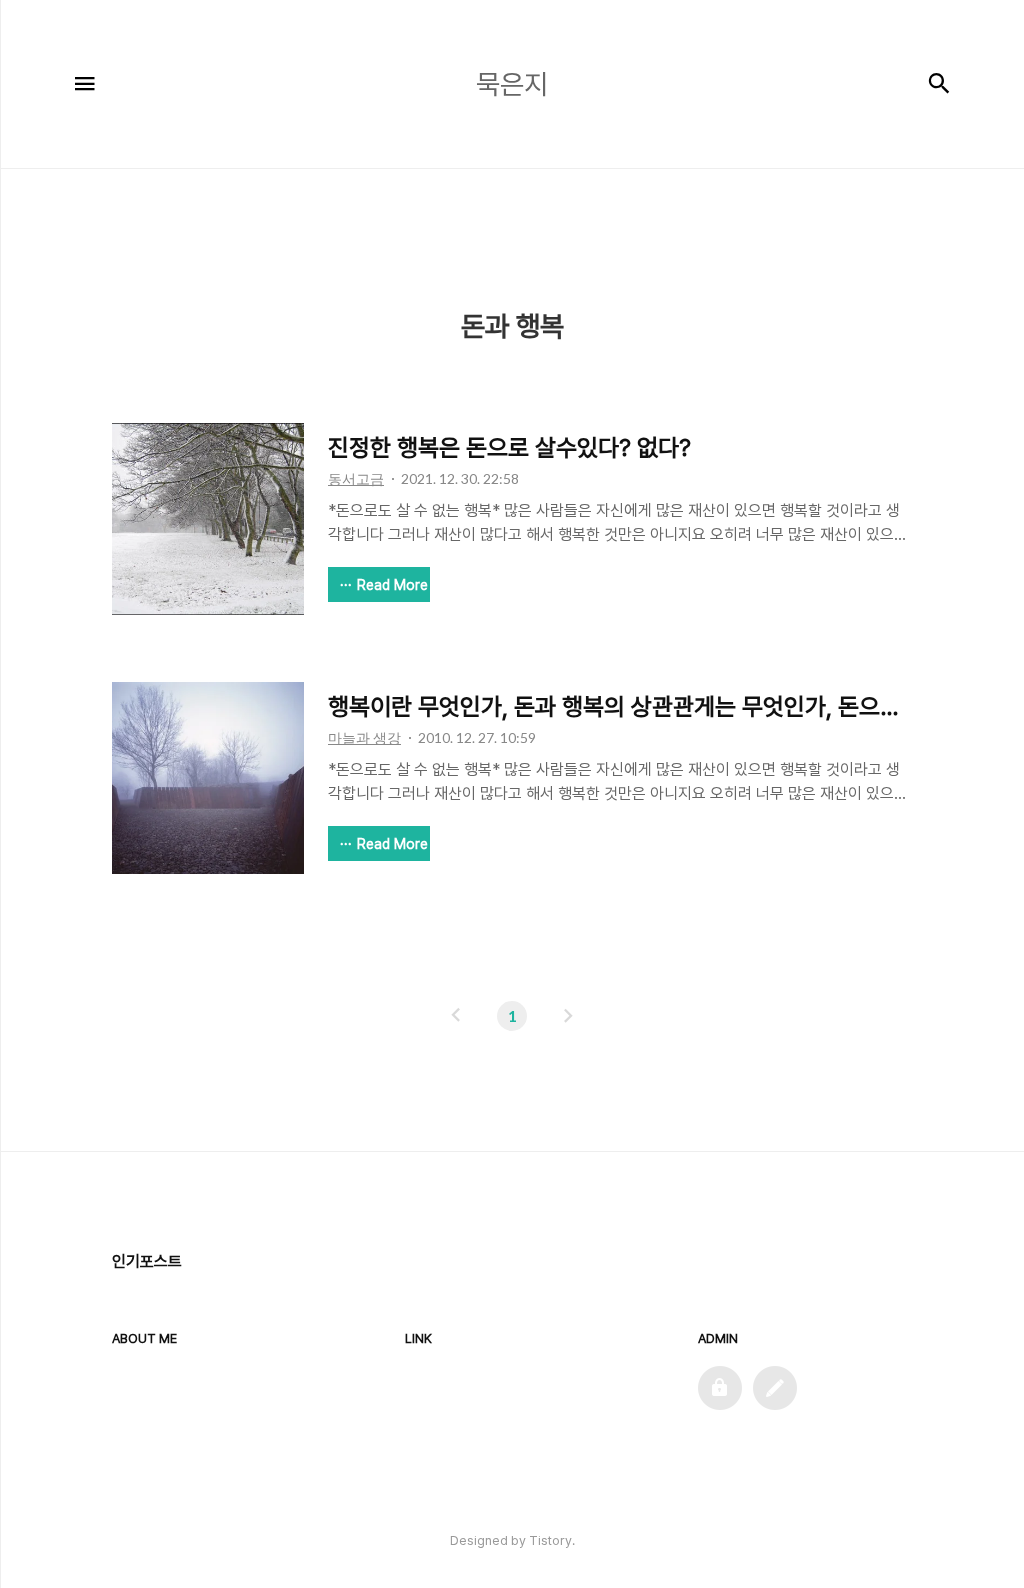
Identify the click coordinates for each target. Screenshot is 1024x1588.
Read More (392, 585)
